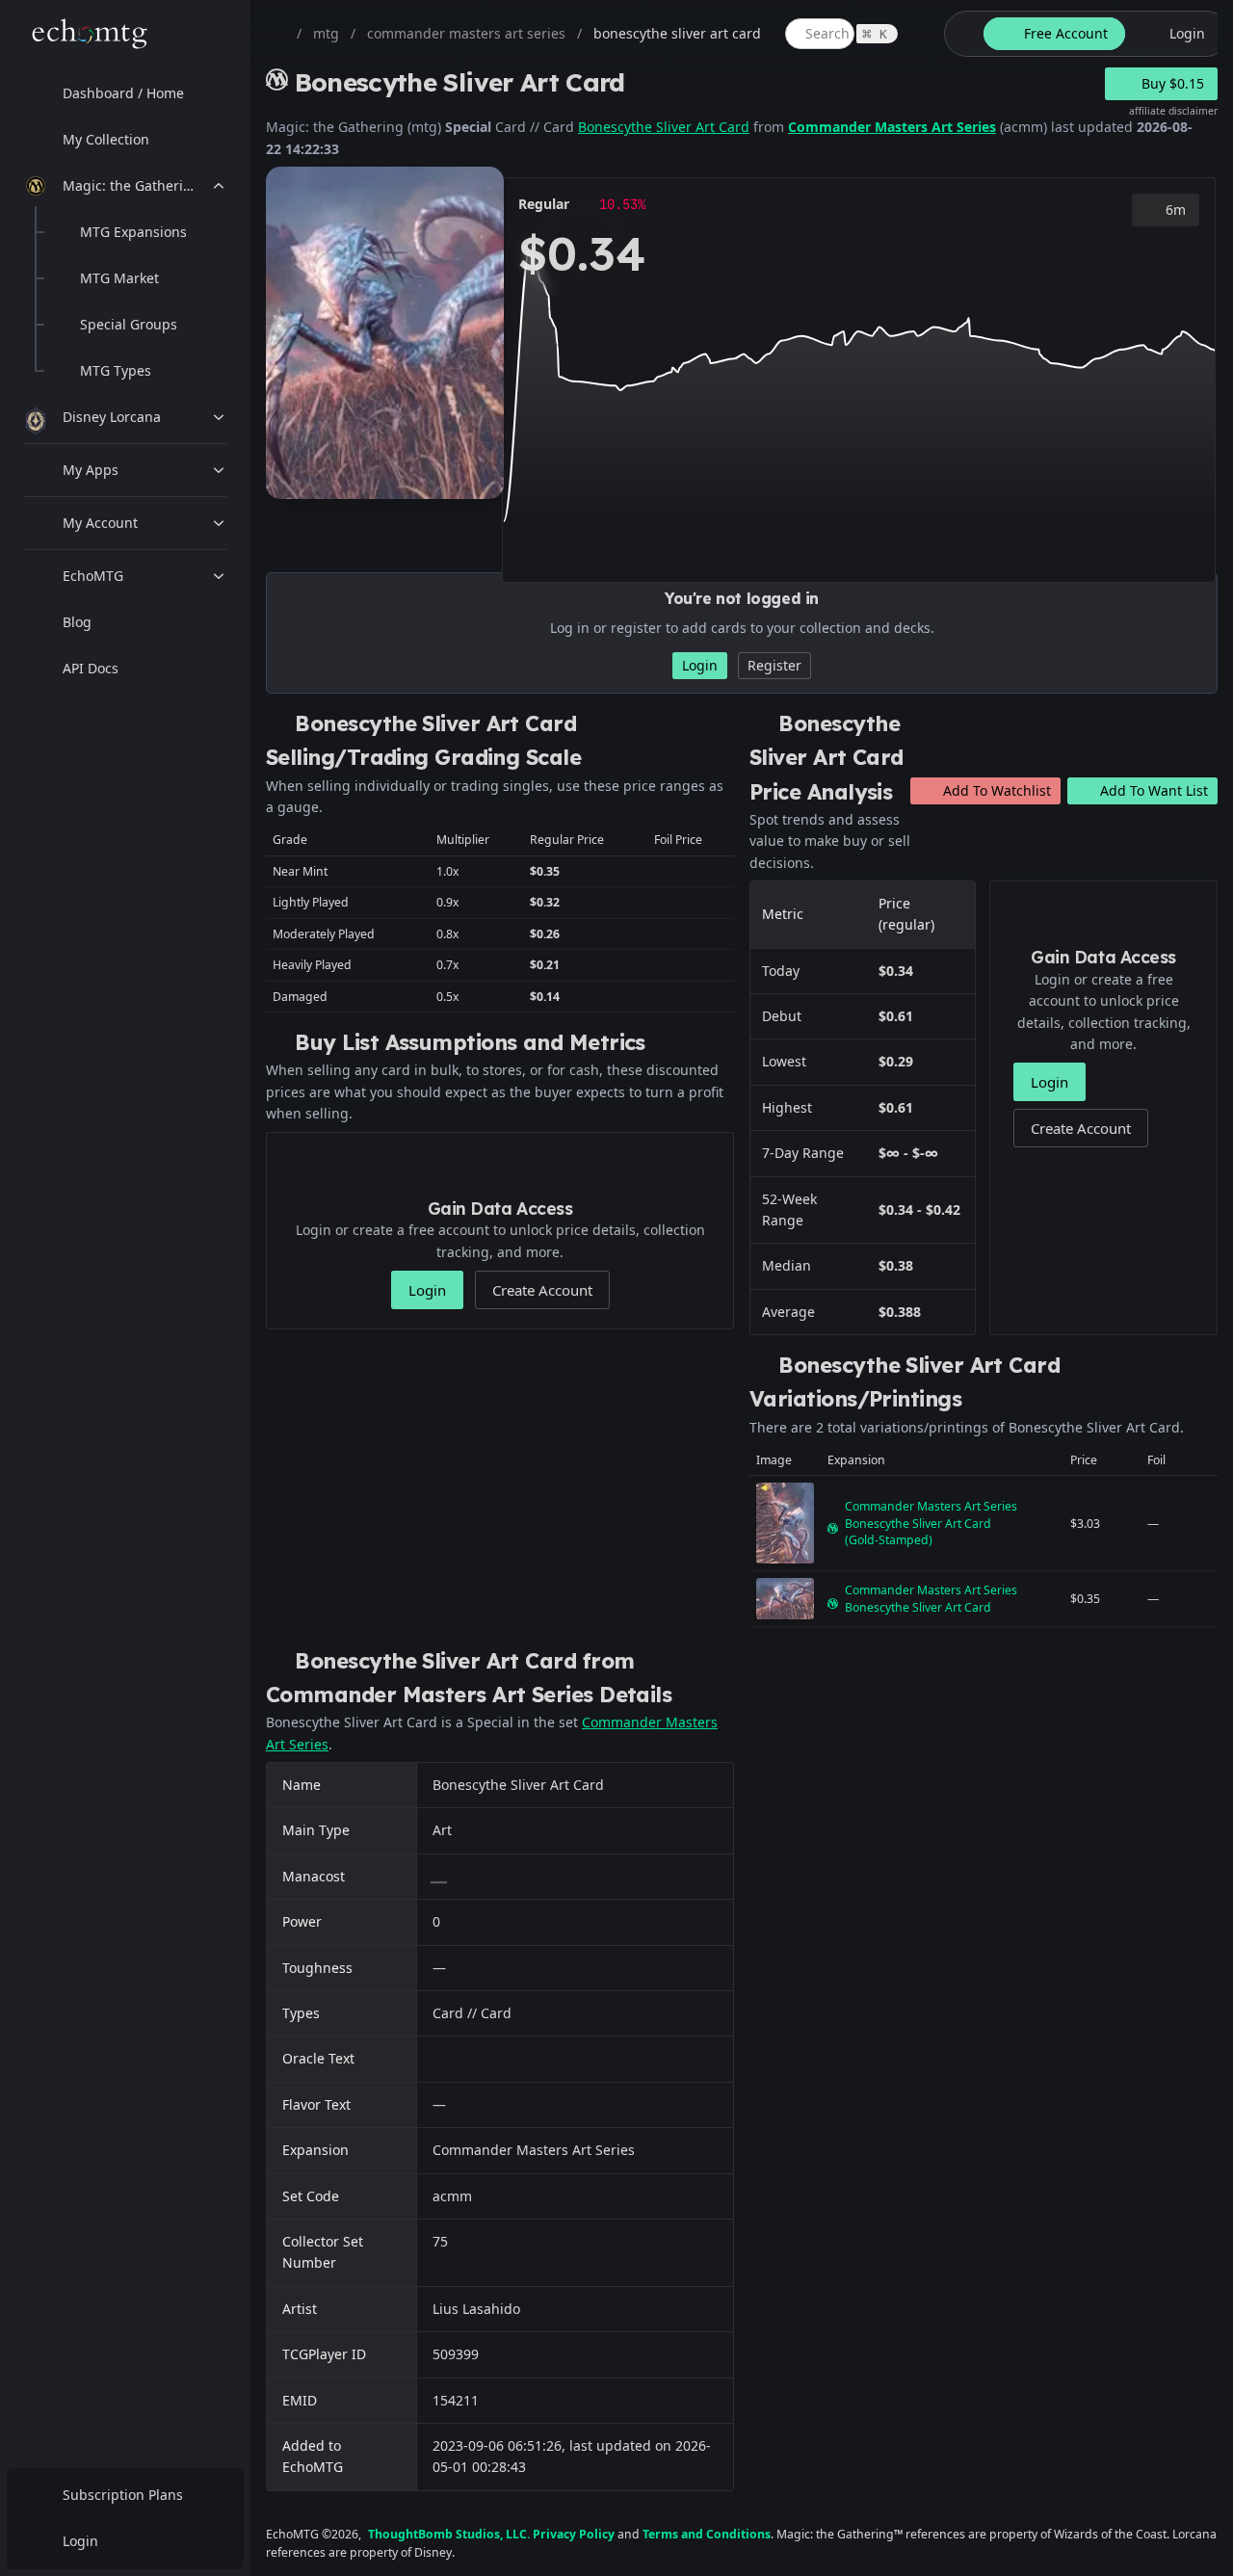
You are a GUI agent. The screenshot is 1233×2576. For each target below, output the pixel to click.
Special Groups (129, 324)
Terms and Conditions (707, 2534)
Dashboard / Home (123, 93)
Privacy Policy (574, 2534)
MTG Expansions (133, 232)
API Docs (91, 668)
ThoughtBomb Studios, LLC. (449, 2534)
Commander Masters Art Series (892, 127)
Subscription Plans (123, 2495)
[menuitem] (125, 93)
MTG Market (119, 278)
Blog (77, 622)
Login (80, 2541)
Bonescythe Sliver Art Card (664, 127)
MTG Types (116, 370)
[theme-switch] (960, 34)
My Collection (106, 139)
